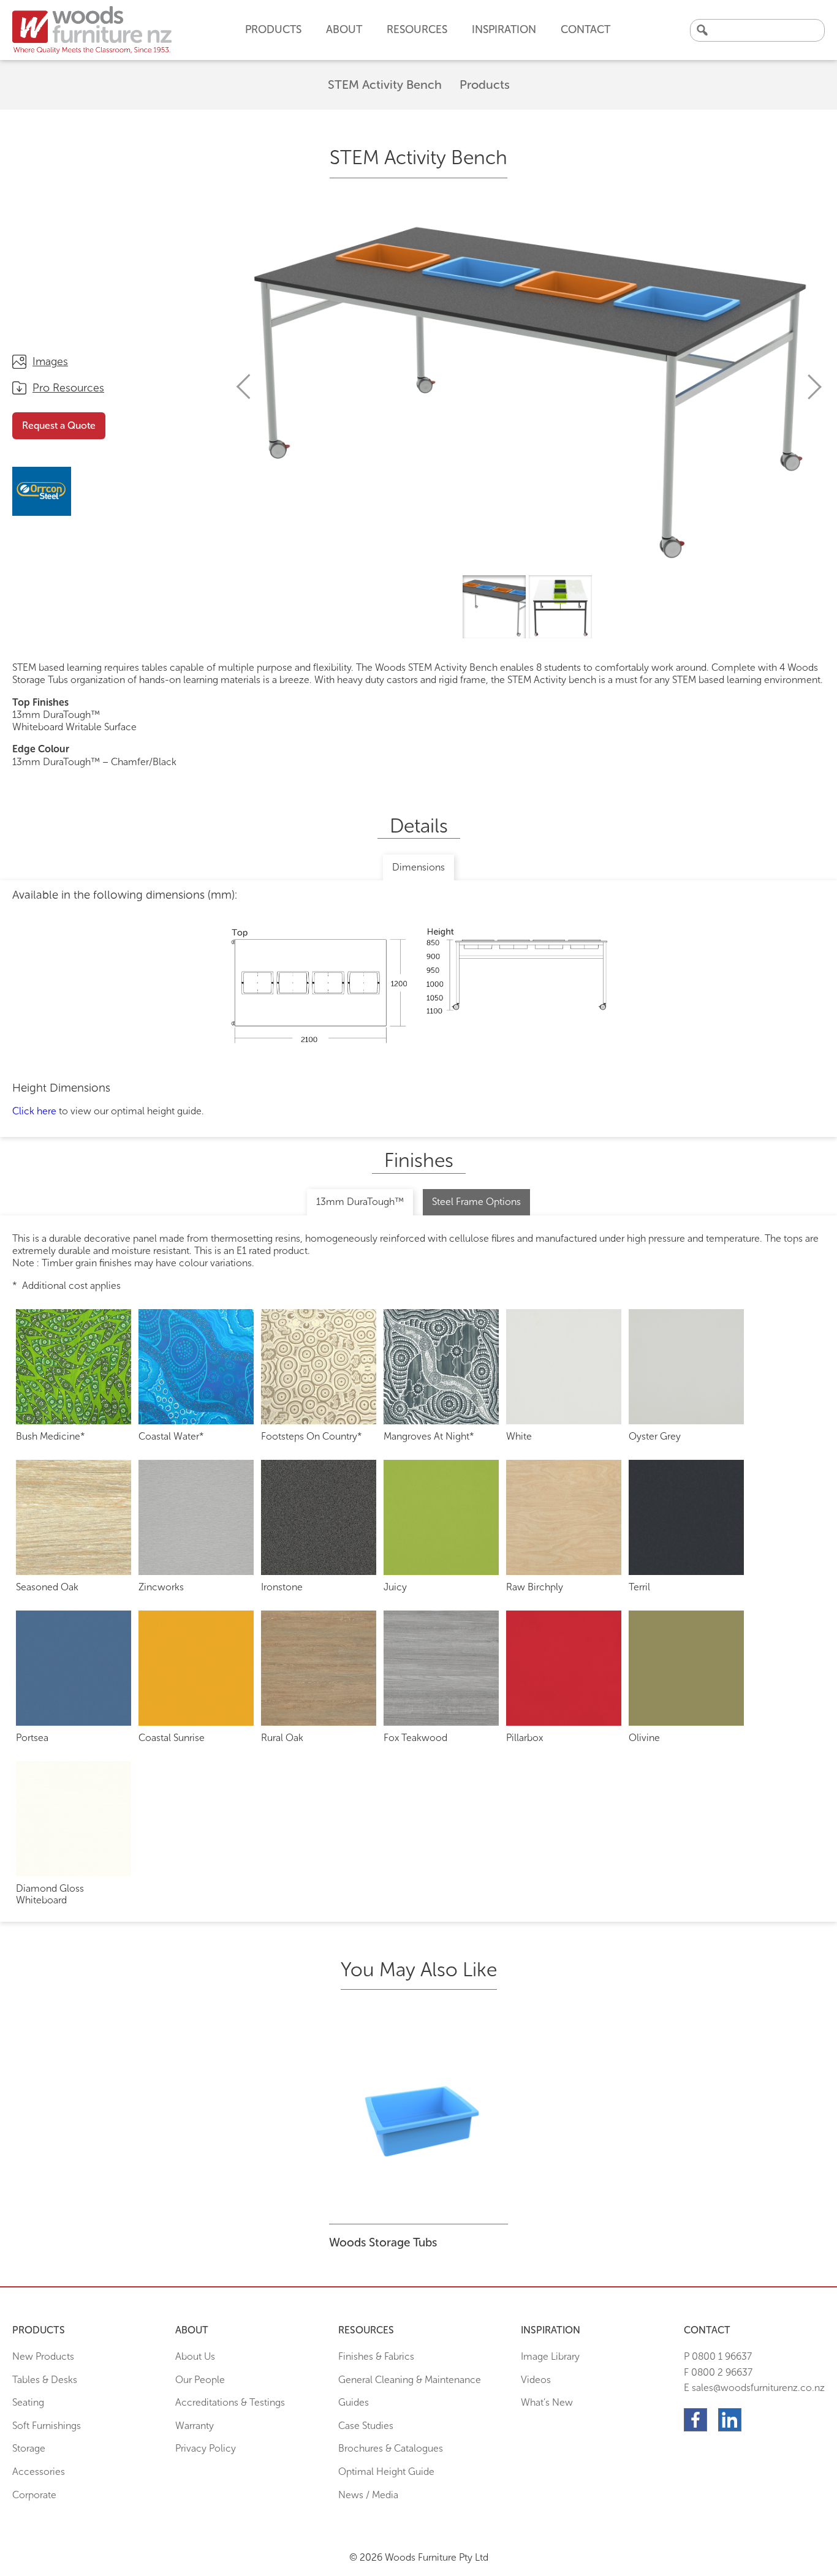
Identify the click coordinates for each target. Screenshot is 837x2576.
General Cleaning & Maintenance (410, 2380)
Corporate (34, 2495)
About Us (195, 2356)
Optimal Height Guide (386, 2472)
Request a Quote (59, 425)
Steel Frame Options (476, 1202)
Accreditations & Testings (230, 2402)
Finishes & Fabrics (376, 2356)
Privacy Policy (206, 2448)
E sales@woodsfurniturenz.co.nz (754, 2388)
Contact (585, 29)
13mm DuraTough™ (360, 1202)
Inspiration (504, 29)
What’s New (547, 2402)
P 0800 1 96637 (718, 2356)
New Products (43, 2356)
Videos (536, 2380)
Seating (28, 2402)
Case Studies (366, 2426)
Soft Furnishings (47, 2426)
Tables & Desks (45, 2380)
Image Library (550, 2356)
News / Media (368, 2495)
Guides (354, 2402)
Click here (34, 1111)
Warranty (195, 2426)
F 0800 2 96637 (718, 2372)
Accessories (39, 2472)
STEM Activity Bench (385, 85)
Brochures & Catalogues (391, 2448)
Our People (200, 2380)
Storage (29, 2448)
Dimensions (418, 867)
